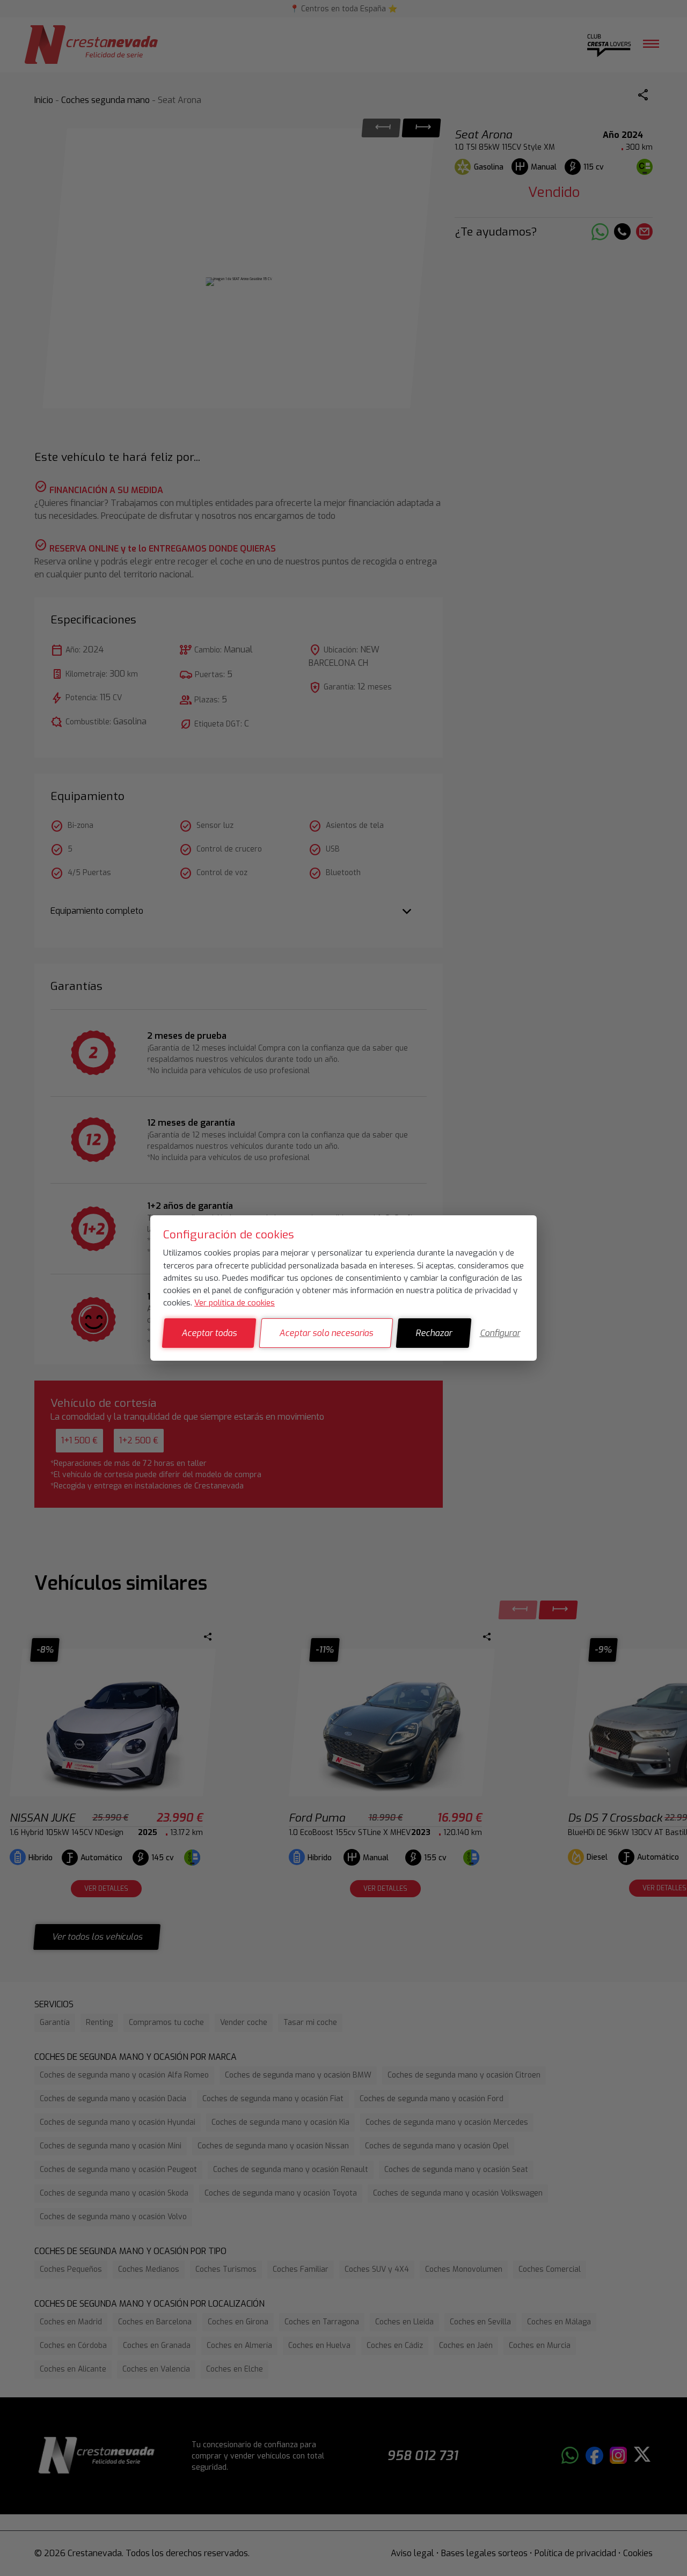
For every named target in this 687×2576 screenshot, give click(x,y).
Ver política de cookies (235, 1303)
